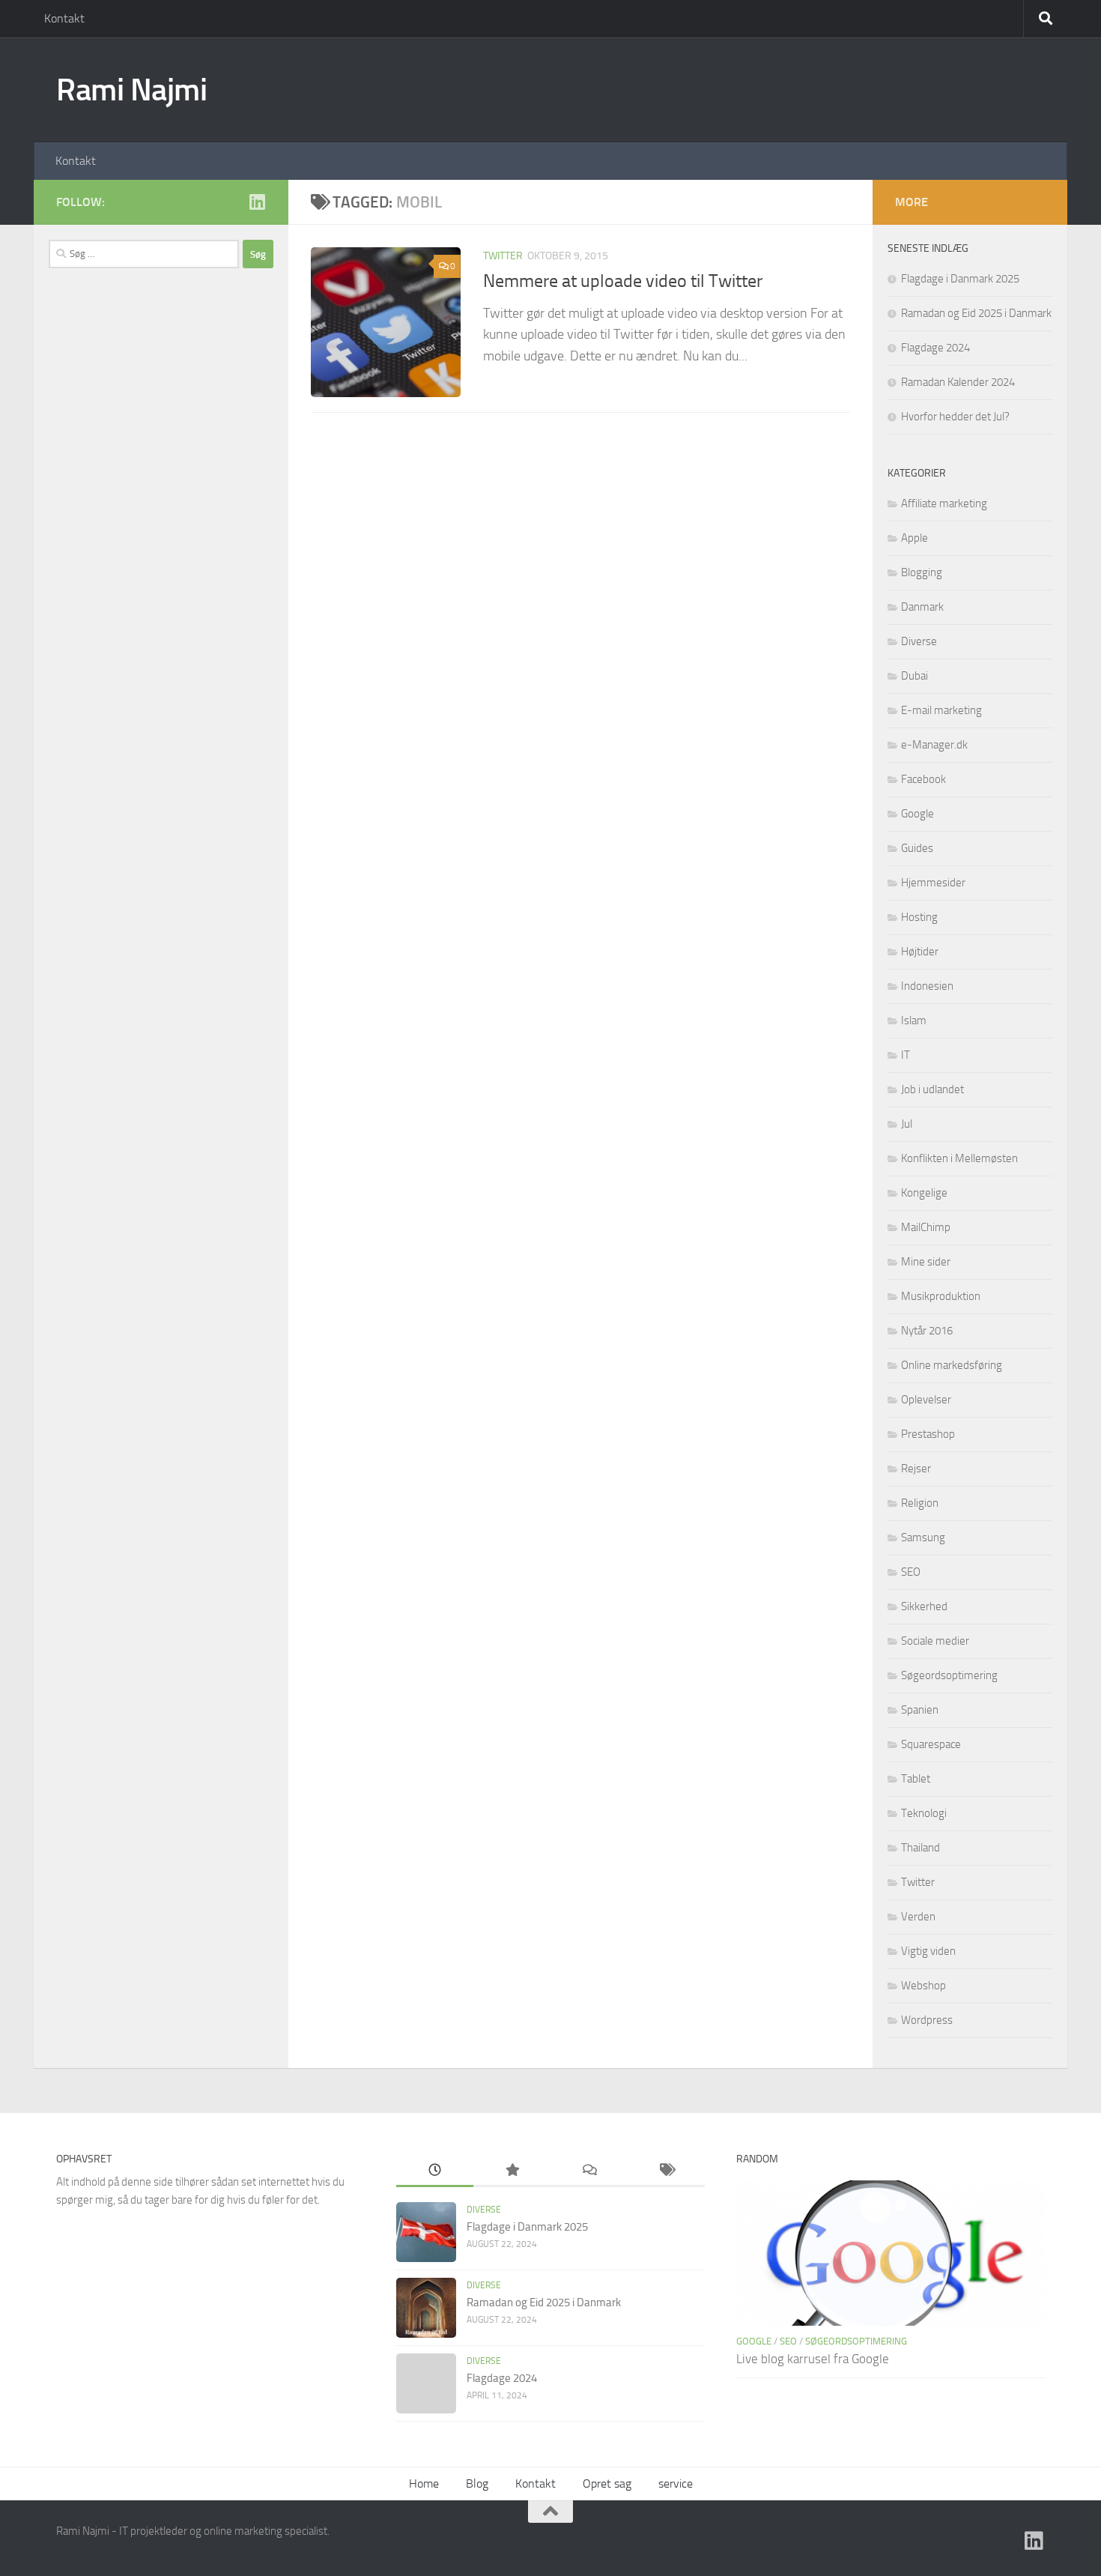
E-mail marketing (941, 710)
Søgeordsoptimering (949, 1675)
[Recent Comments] (589, 2171)
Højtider (920, 952)
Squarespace (931, 1744)
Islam (914, 1021)
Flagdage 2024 (935, 348)
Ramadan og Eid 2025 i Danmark (976, 313)
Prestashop (928, 1434)
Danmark (922, 607)
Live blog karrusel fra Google (813, 2359)
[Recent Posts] (435, 2171)
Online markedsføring (952, 1365)
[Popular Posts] (512, 2171)
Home (424, 2483)
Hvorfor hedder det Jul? (955, 417)
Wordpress (927, 2020)
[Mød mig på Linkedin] (257, 202)
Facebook (923, 779)
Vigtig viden (928, 1951)
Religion (920, 1503)
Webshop (923, 1986)
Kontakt (64, 18)
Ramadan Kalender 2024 (958, 382)
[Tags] (666, 2171)
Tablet (916, 1779)
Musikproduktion (941, 1296)
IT (906, 1055)
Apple (915, 538)
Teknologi (924, 1813)
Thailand (920, 1848)
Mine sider (926, 1262)
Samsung (923, 1538)
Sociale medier (935, 1641)
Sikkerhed (924, 1606)
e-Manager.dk (934, 745)
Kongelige (924, 1193)
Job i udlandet (932, 1089)
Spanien (920, 1710)
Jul (907, 1124)
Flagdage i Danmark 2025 (960, 279)
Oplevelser (926, 1400)
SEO (911, 1572)
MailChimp (926, 1227)
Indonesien (927, 986)
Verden (918, 1917)
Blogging (922, 572)
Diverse (919, 641)
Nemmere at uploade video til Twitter (623, 281)
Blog (477, 2483)
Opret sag (607, 2483)
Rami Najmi (131, 90)
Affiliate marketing (944, 504)
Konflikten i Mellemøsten (959, 1158)
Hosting (919, 917)
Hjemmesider (933, 883)
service (676, 2483)
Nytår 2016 (927, 1331)
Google (917, 814)
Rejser (916, 1469)
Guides (917, 848)
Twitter (503, 256)
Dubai (915, 676)
